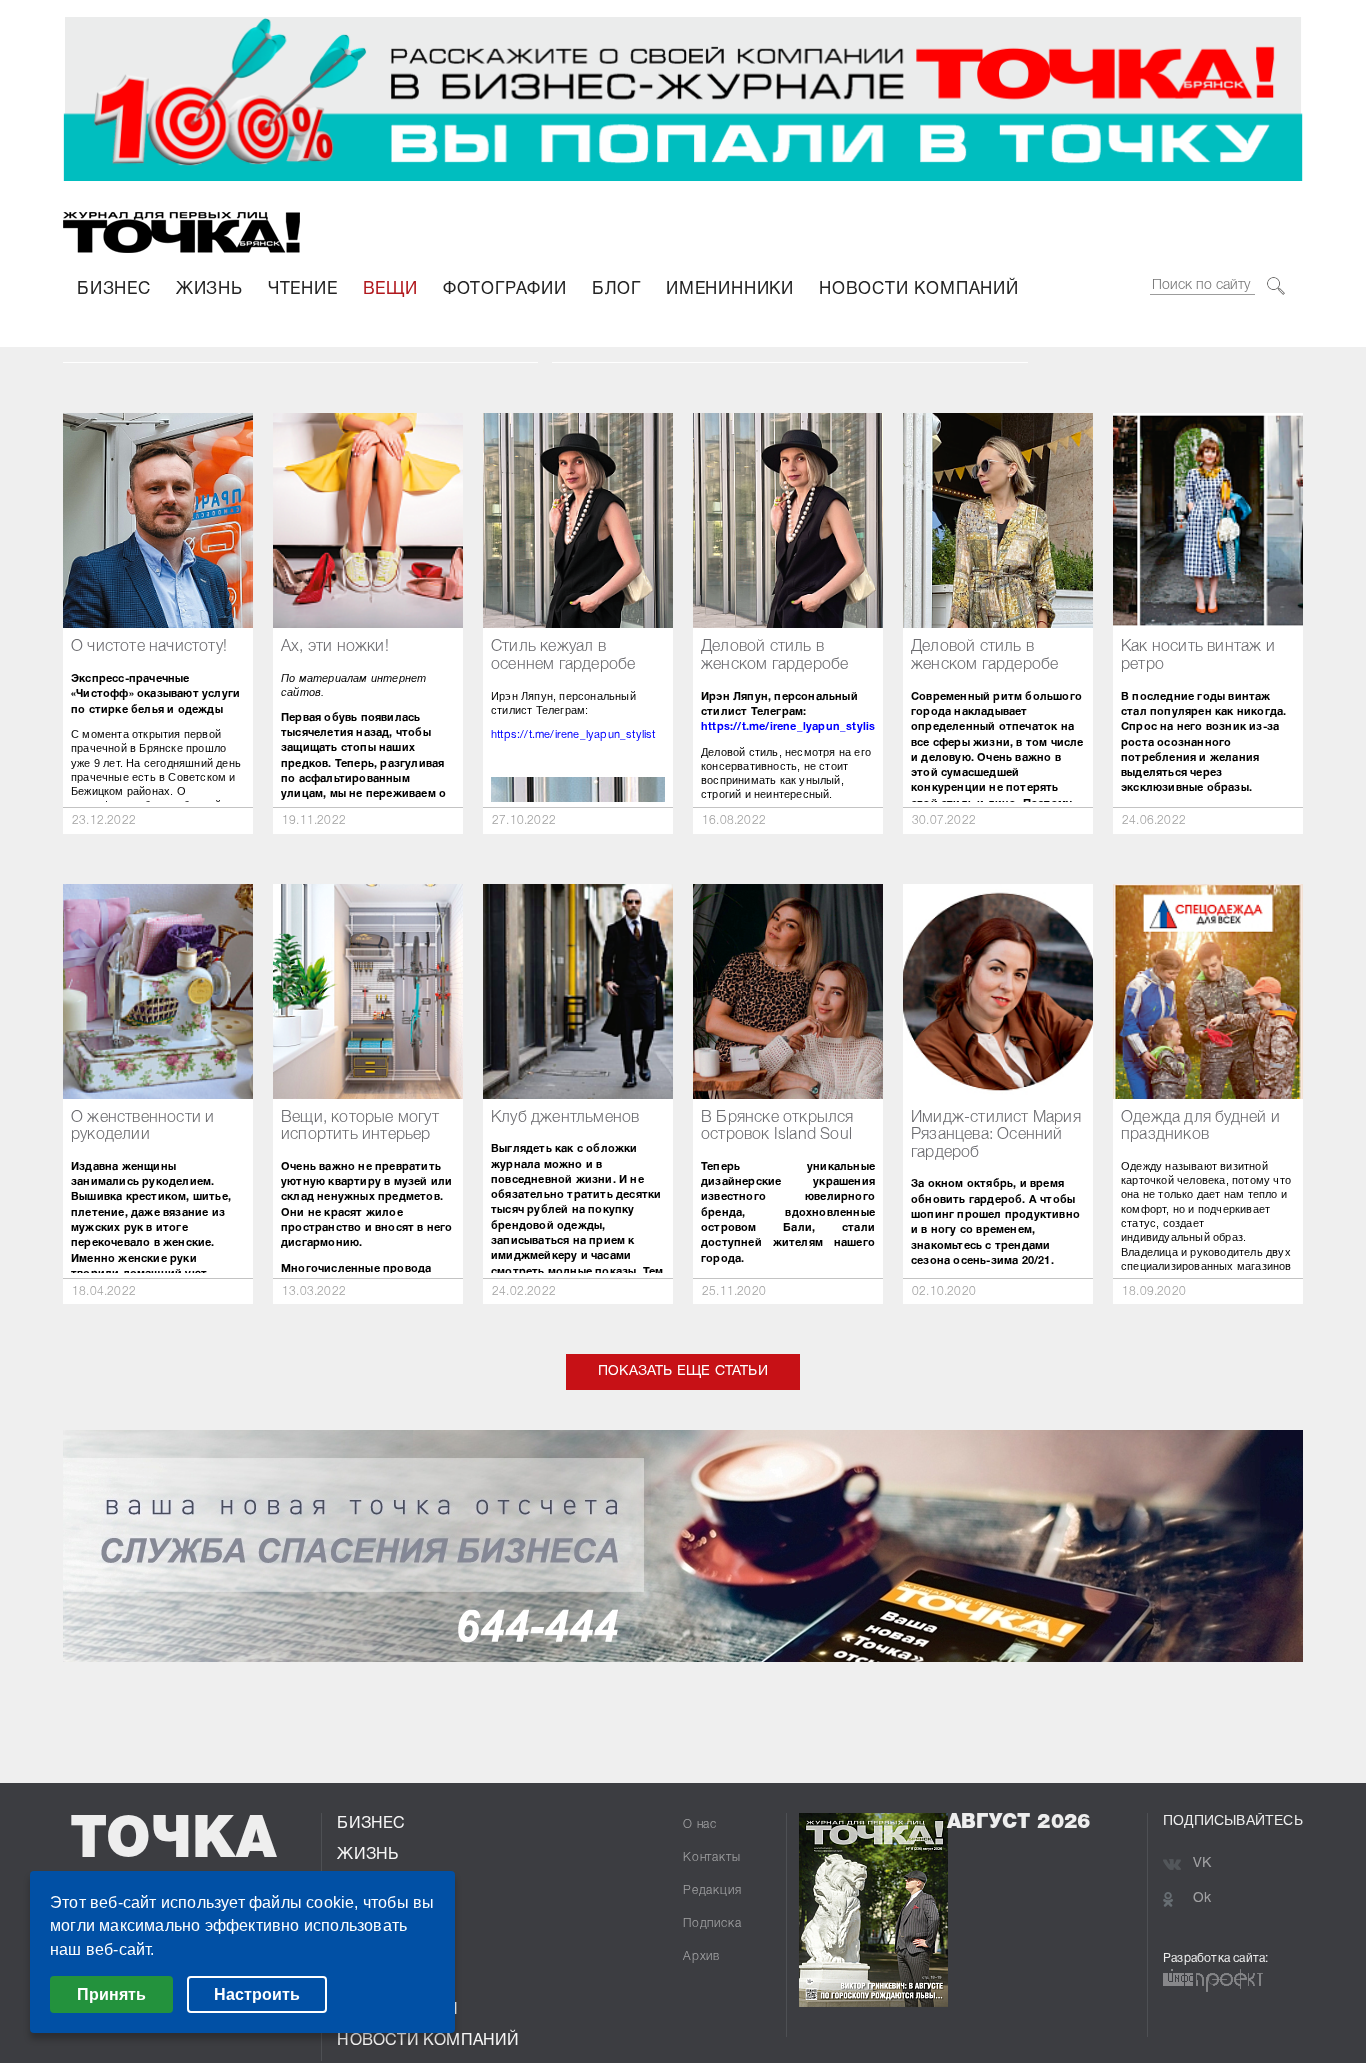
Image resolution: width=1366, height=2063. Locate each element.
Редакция (712, 1890)
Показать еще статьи (683, 1371)
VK (1202, 1863)
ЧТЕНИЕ (303, 289)
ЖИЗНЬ (209, 289)
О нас (700, 1824)
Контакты (711, 1857)
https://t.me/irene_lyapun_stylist (573, 735)
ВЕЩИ (390, 289)
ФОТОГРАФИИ (505, 289)
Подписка (712, 1923)
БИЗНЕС (114, 289)
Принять (111, 1994)
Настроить (257, 1994)
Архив (701, 1956)
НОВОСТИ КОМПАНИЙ (919, 289)
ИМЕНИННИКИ (730, 289)
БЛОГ (616, 289)
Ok (1202, 1898)
